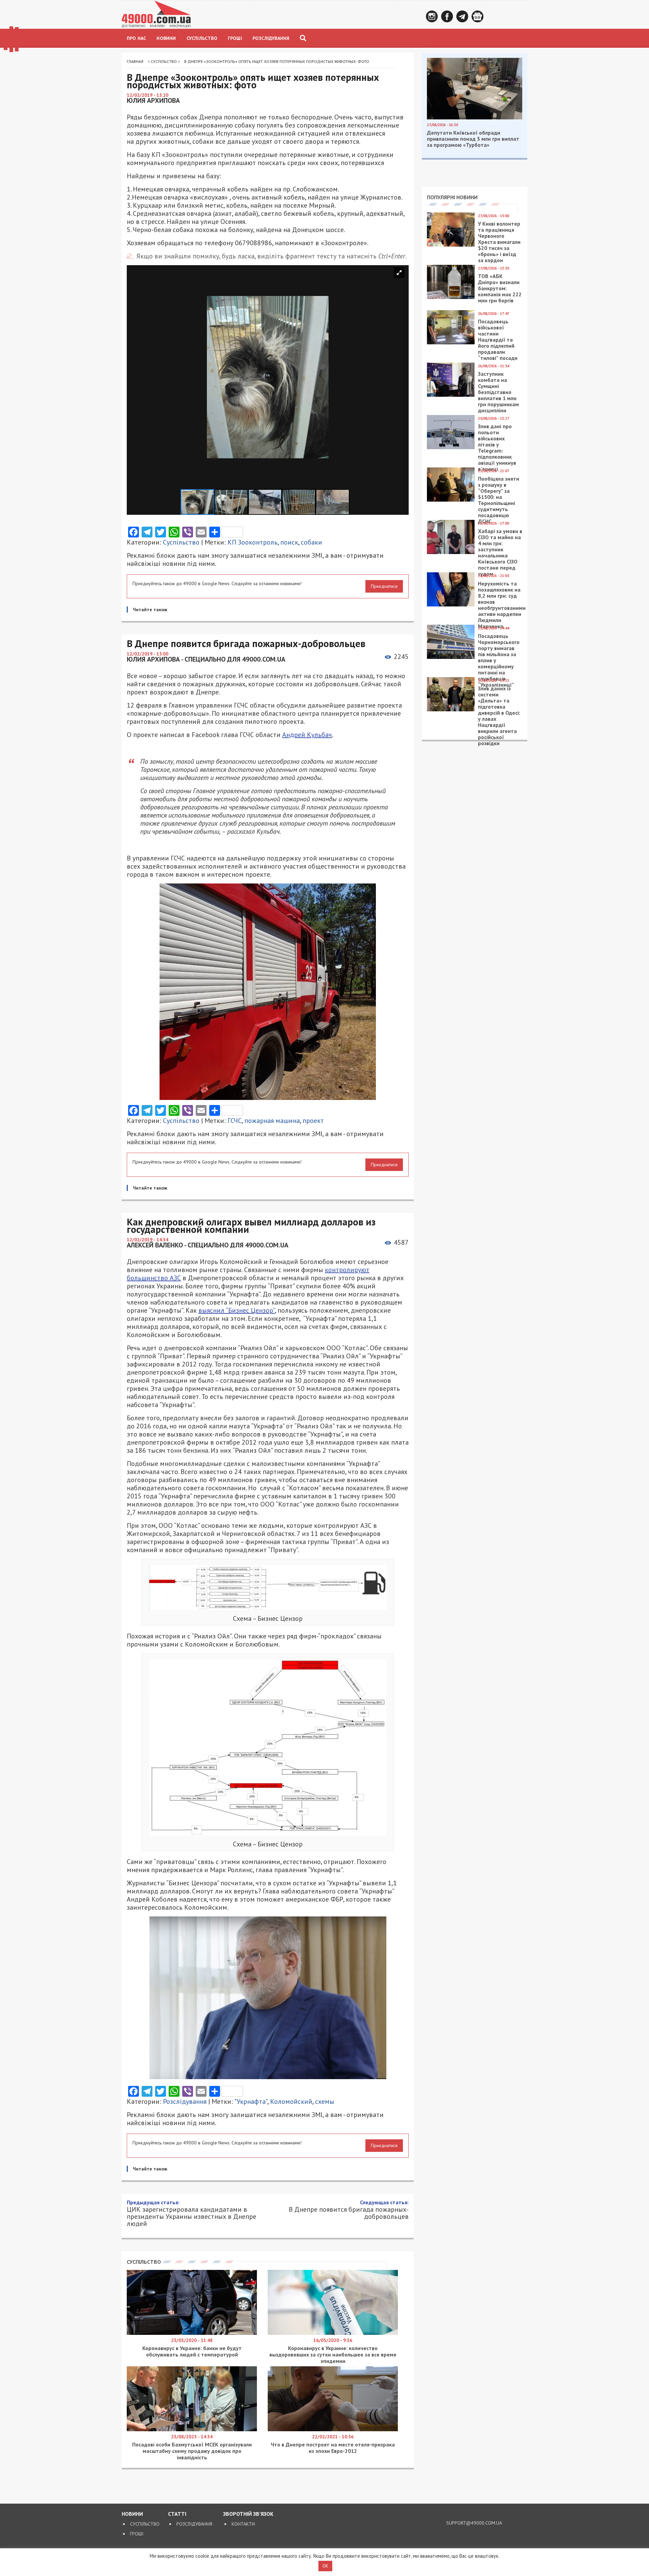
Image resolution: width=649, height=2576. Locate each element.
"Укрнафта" (251, 2101)
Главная (135, 61)
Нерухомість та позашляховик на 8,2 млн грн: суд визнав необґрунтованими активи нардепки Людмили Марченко (502, 605)
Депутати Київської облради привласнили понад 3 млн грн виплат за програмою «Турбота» (473, 139)
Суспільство (202, 38)
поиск (289, 542)
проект (313, 1121)
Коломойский (291, 2101)
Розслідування (271, 38)
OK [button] (325, 2566)
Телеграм (462, 16)
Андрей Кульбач (307, 735)
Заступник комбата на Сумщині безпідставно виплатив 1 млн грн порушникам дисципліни (498, 392)
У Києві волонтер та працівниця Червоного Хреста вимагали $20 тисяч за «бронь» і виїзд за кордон (499, 242)
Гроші (235, 38)
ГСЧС (235, 1121)
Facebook (447, 16)
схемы (325, 2101)
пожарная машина (272, 1121)
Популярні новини (452, 197)
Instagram (432, 16)
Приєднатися (384, 586)
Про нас (136, 38)
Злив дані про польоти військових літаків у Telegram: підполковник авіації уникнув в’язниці (497, 447)
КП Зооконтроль (253, 542)
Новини (166, 38)
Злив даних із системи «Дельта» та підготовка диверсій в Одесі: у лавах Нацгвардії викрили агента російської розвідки (499, 716)
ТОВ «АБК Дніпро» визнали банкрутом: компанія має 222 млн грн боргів (500, 288)
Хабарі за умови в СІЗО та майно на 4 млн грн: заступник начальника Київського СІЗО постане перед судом (500, 552)
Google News (477, 16)
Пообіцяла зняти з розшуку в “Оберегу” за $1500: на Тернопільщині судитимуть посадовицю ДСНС (499, 500)
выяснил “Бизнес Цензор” (237, 1310)
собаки (311, 542)
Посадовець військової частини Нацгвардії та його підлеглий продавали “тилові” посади (498, 340)
